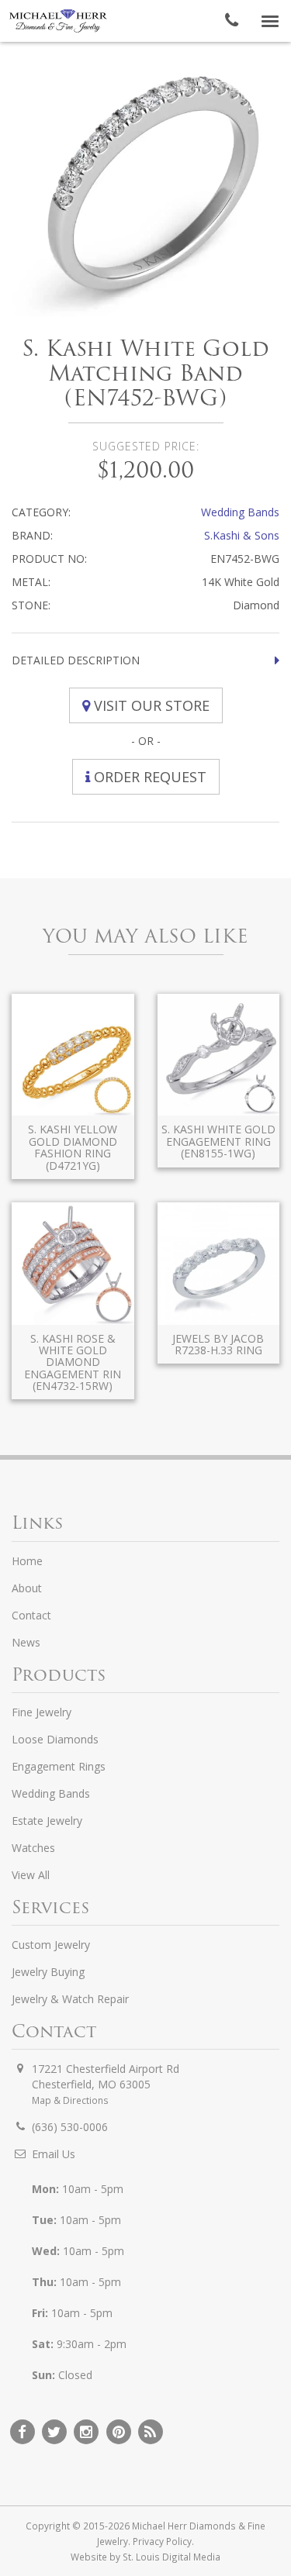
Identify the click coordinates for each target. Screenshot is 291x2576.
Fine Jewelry (42, 1712)
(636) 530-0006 (70, 2127)
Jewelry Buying (48, 1972)
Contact (31, 1615)
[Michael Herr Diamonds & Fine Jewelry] (58, 21)
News (26, 1642)
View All (31, 1875)
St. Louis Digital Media (171, 2557)
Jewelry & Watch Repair (70, 1999)
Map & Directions (70, 2100)
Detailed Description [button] (76, 660)
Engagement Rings (59, 1766)
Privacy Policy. (163, 2541)
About (27, 1588)
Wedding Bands (240, 512)
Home (27, 1561)
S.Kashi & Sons (242, 535)
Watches (33, 1848)
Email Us (54, 2154)
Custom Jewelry (51, 1945)
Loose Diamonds (55, 1739)
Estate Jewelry (47, 1821)
